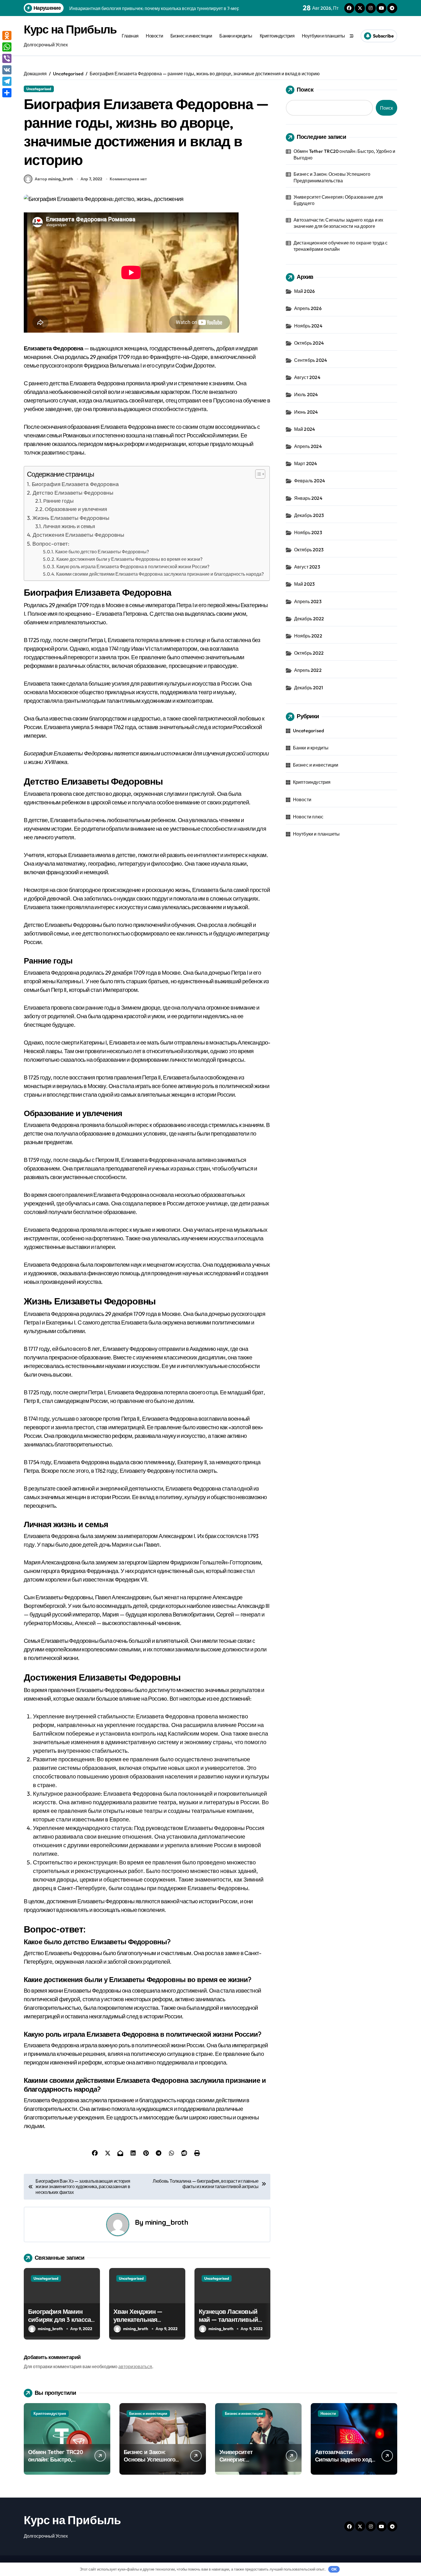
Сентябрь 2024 (311, 360)
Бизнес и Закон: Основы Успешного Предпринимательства (332, 177)
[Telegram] (7, 81)
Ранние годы (58, 501)
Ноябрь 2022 (308, 636)
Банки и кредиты (236, 36)
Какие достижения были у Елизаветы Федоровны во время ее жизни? (129, 559)
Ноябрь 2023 (308, 532)
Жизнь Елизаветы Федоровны (71, 518)
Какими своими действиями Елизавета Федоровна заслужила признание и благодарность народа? (160, 574)
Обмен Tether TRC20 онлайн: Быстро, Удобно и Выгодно (345, 154)
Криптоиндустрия (277, 36)
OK (334, 2569)
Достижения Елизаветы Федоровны (78, 535)
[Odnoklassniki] (7, 35)
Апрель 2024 (308, 446)
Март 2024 (306, 463)
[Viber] (7, 58)
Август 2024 (307, 377)
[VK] (7, 70)
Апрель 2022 (308, 670)
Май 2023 (305, 584)
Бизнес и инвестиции (191, 36)
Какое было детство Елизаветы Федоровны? (102, 552)
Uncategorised (39, 89)
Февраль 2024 (310, 481)
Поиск (305, 89)
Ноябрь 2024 (308, 326)
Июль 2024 (306, 394)
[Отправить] (7, 93)
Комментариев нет (128, 179)
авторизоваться (135, 2366)
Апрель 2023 (308, 601)
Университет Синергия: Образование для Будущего (338, 200)
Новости (154, 36)
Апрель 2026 (308, 308)
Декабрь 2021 (309, 688)
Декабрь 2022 (309, 619)
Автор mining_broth (54, 179)
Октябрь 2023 (309, 550)
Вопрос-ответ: (51, 544)
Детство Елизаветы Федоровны (73, 493)
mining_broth (167, 2222)
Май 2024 (305, 429)
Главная (130, 36)
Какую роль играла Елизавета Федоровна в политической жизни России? (133, 566)
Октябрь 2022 (309, 653)
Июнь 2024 (306, 412)
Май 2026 (305, 291)
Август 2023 (307, 567)
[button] (257, 474)
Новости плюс (308, 817)
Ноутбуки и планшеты (323, 36)
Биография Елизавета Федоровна (75, 484)
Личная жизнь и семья (69, 526)
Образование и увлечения (76, 509)
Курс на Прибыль (70, 29)
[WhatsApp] (7, 47)
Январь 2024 (308, 498)
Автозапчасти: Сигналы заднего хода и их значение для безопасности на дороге (339, 223)
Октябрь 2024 (309, 343)
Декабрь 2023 (309, 515)
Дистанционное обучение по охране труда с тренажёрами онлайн (341, 246)
